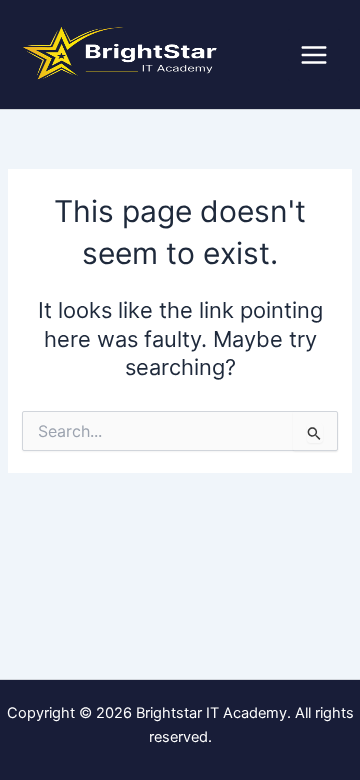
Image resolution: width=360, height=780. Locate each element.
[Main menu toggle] (314, 55)
